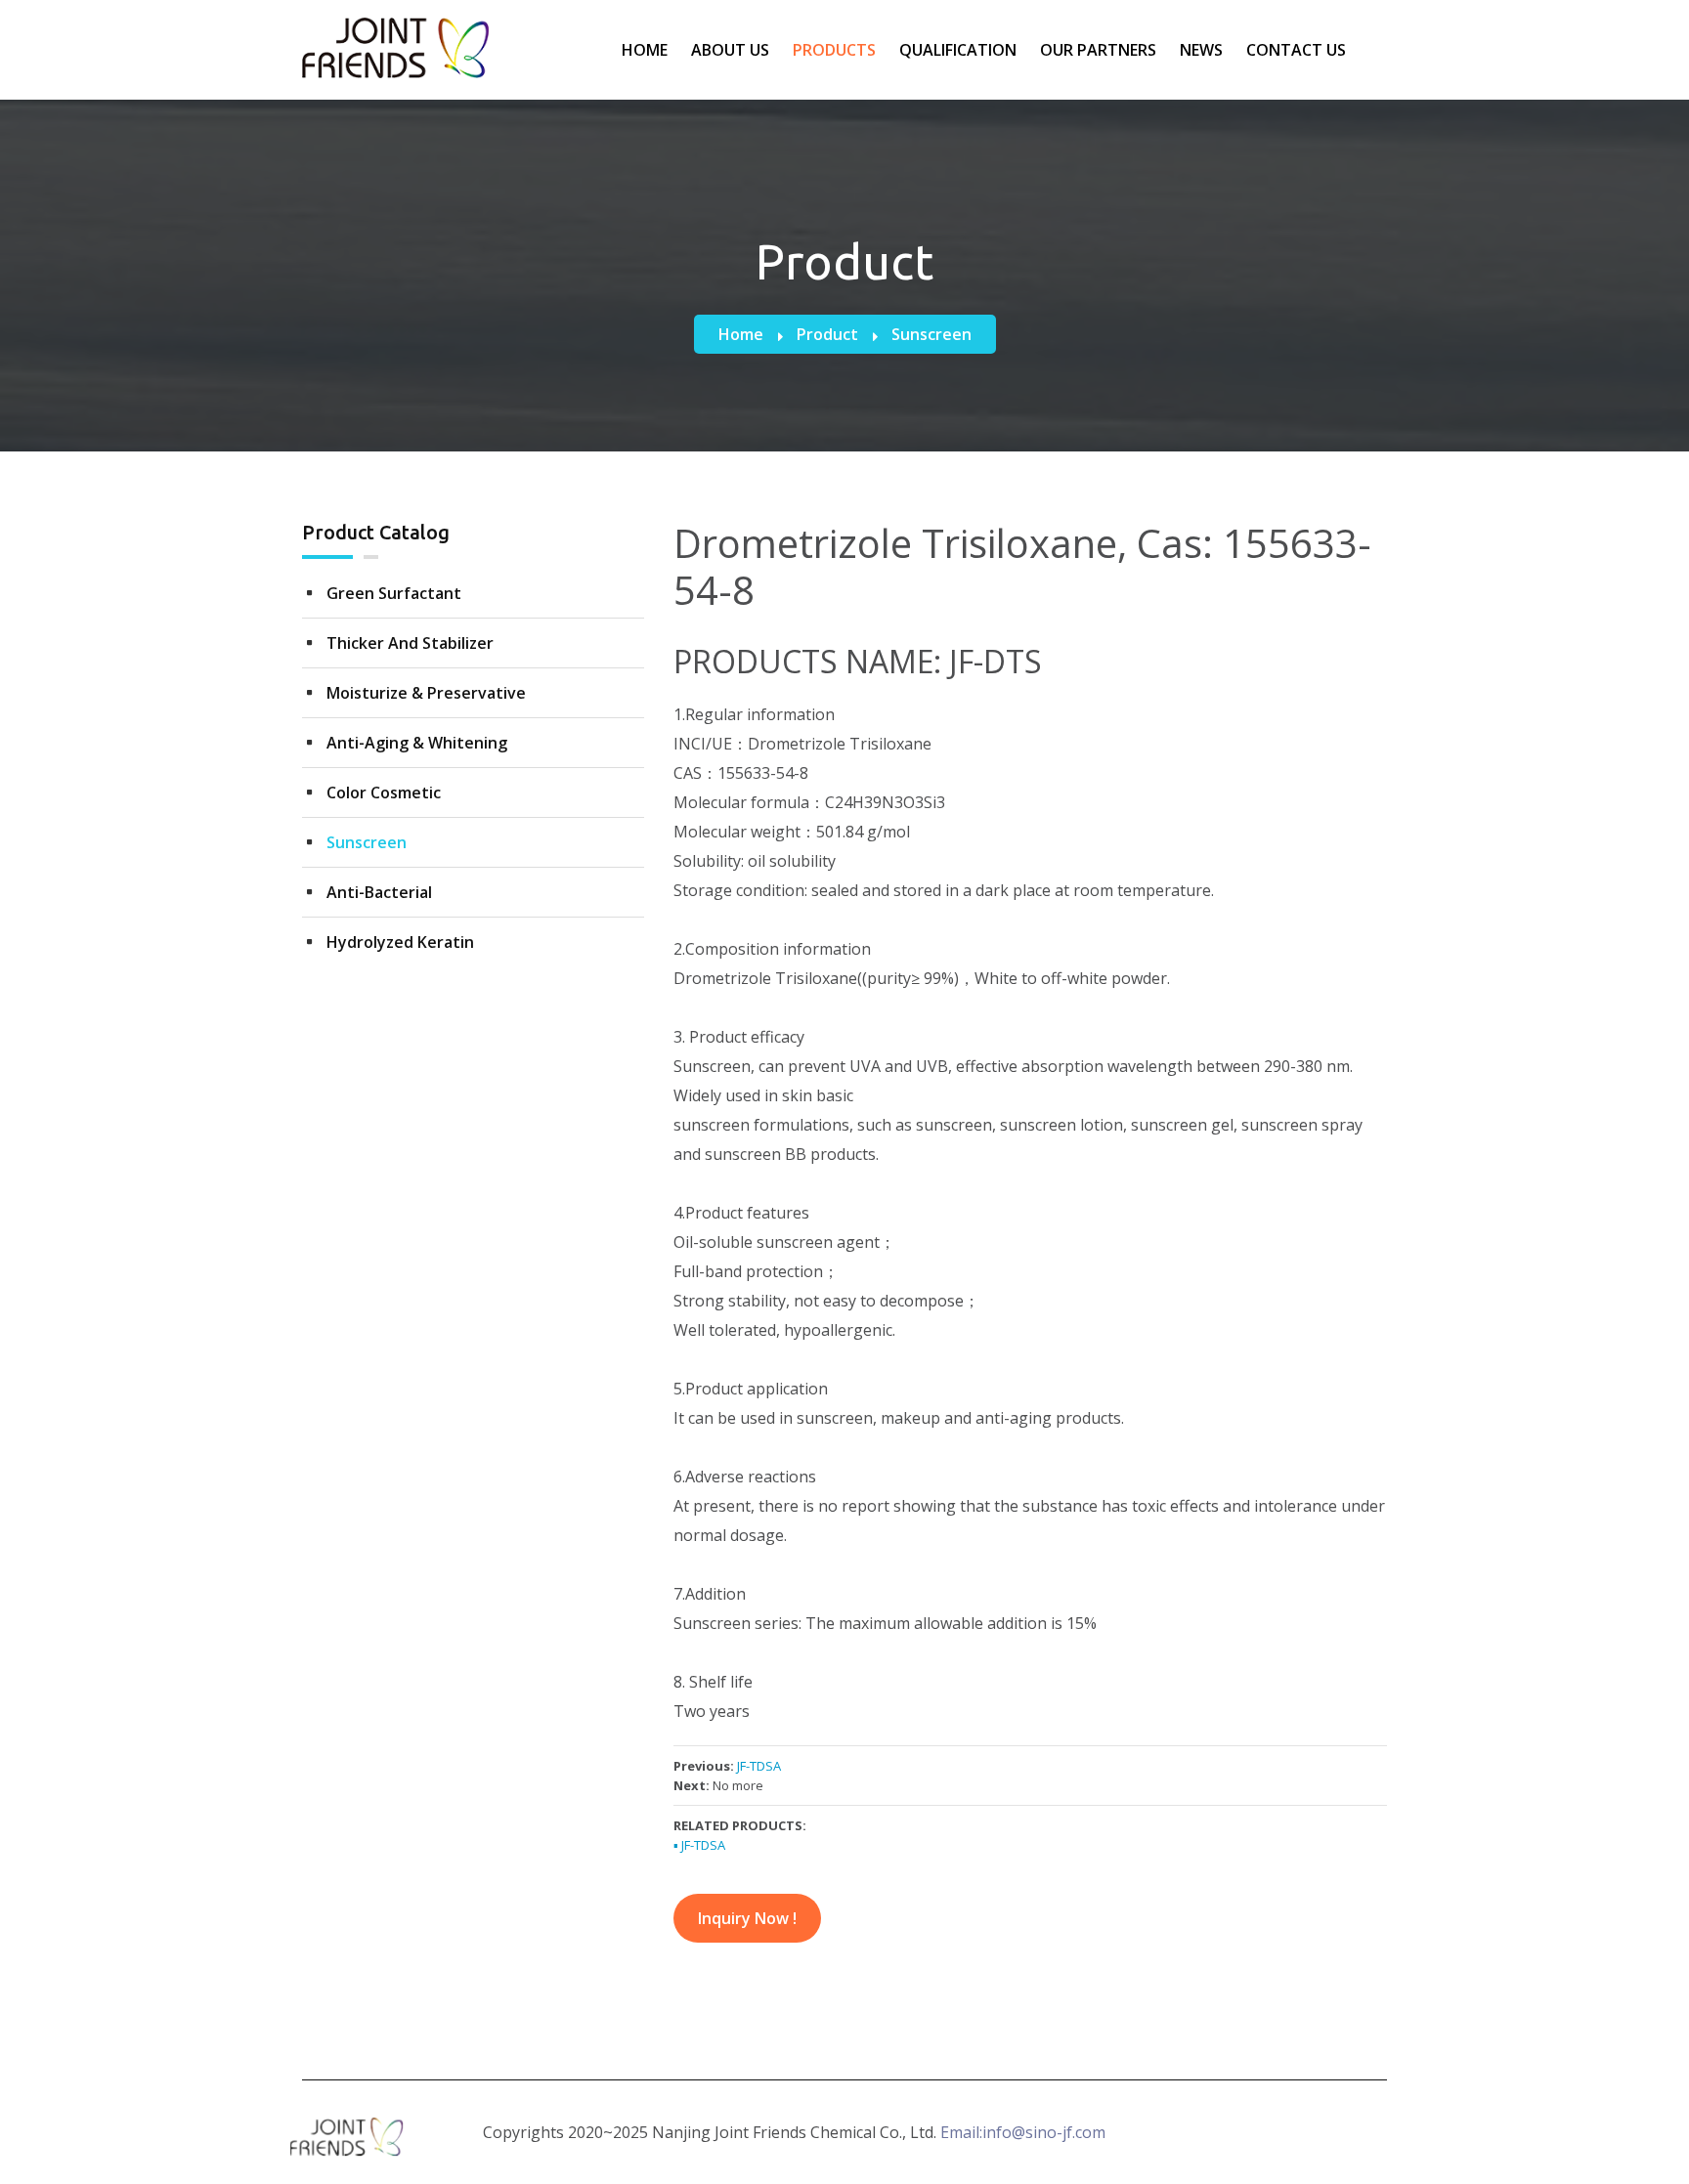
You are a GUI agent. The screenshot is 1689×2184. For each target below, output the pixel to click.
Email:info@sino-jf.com (1023, 2132)
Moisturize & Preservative (426, 693)
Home (741, 334)
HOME (645, 50)
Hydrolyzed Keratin (400, 942)
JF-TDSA (759, 1766)
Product (827, 334)
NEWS (1201, 50)
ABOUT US (730, 50)
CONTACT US (1296, 50)
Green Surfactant (394, 593)
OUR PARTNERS (1098, 50)
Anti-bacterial (379, 892)
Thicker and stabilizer (410, 643)
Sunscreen (931, 334)
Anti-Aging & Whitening (417, 743)
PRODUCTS (834, 50)
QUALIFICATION (958, 50)
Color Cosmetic (384, 792)
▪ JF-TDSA (699, 1845)
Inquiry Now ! (747, 1918)
